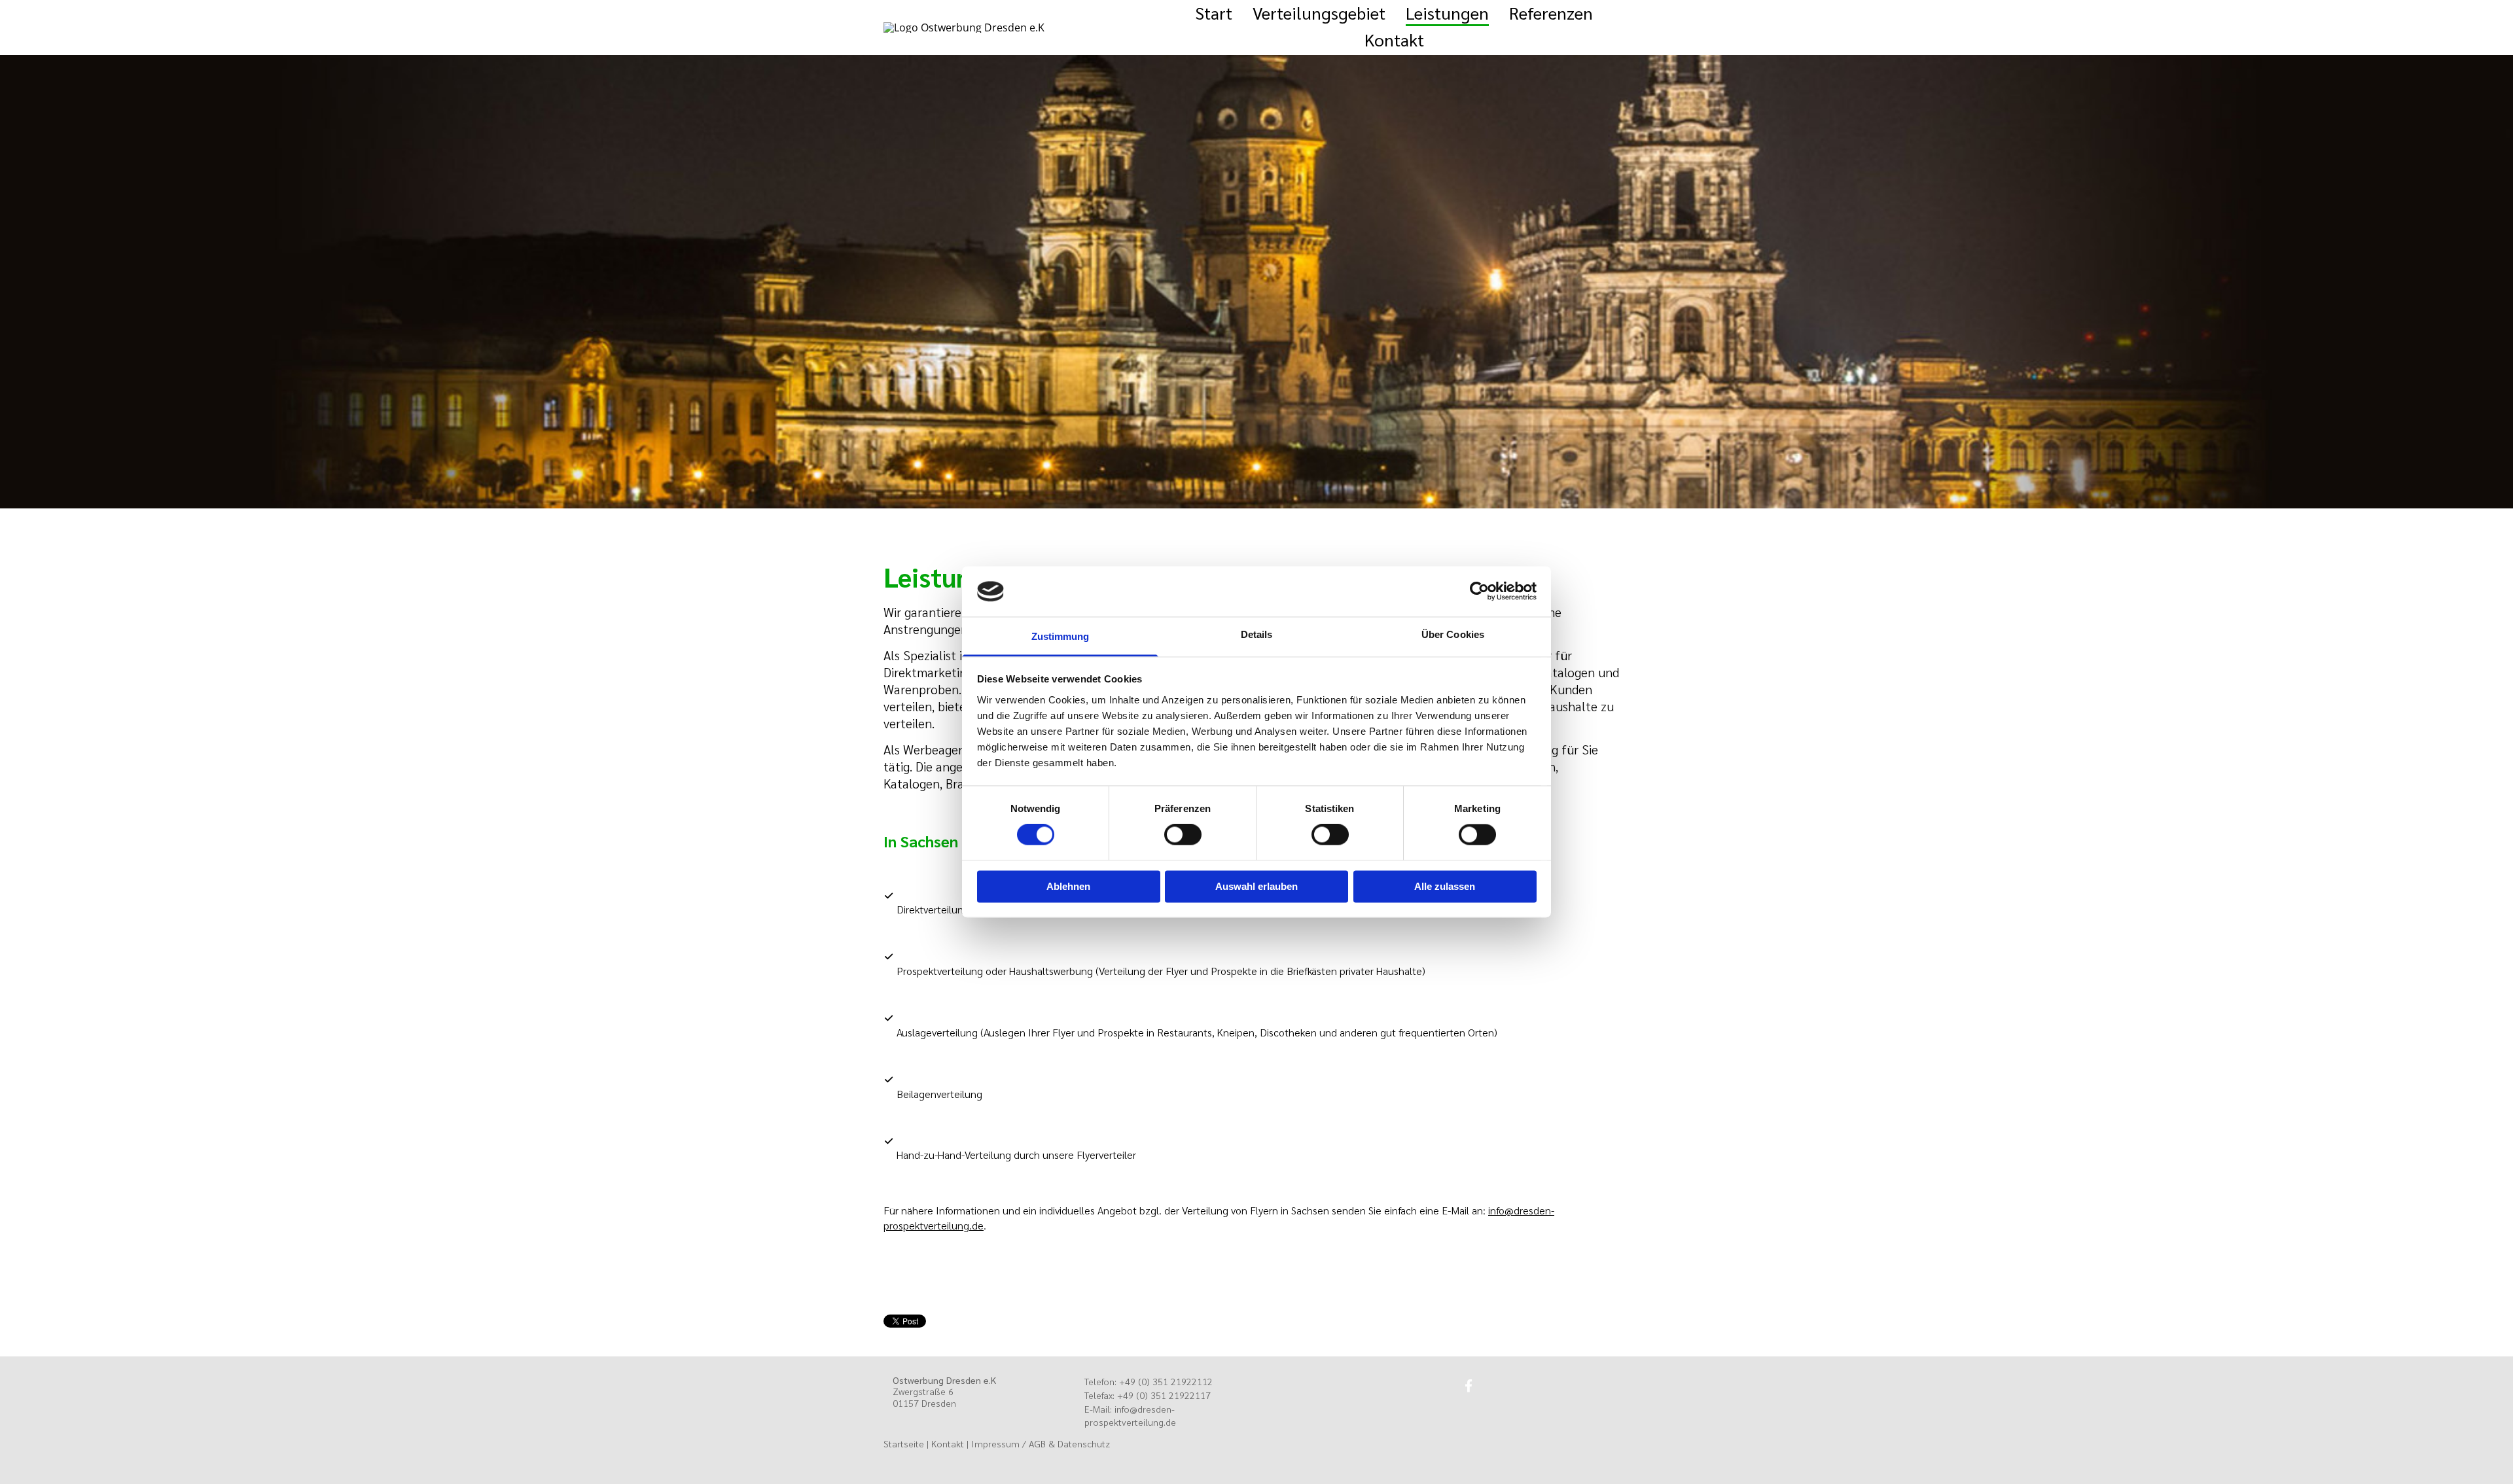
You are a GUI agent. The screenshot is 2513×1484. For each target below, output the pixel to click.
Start (1214, 12)
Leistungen (1447, 12)
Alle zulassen (1445, 886)
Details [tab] (1257, 634)
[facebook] (1469, 1385)
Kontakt (1394, 39)
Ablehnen (1068, 886)
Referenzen (1551, 12)
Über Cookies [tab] (1453, 634)
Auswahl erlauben (1256, 886)
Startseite (904, 1443)
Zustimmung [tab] (1060, 636)
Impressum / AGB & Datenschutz (1041, 1443)
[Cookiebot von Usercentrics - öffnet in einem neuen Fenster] (1479, 592)
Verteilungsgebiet (1319, 12)
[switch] (1183, 835)
